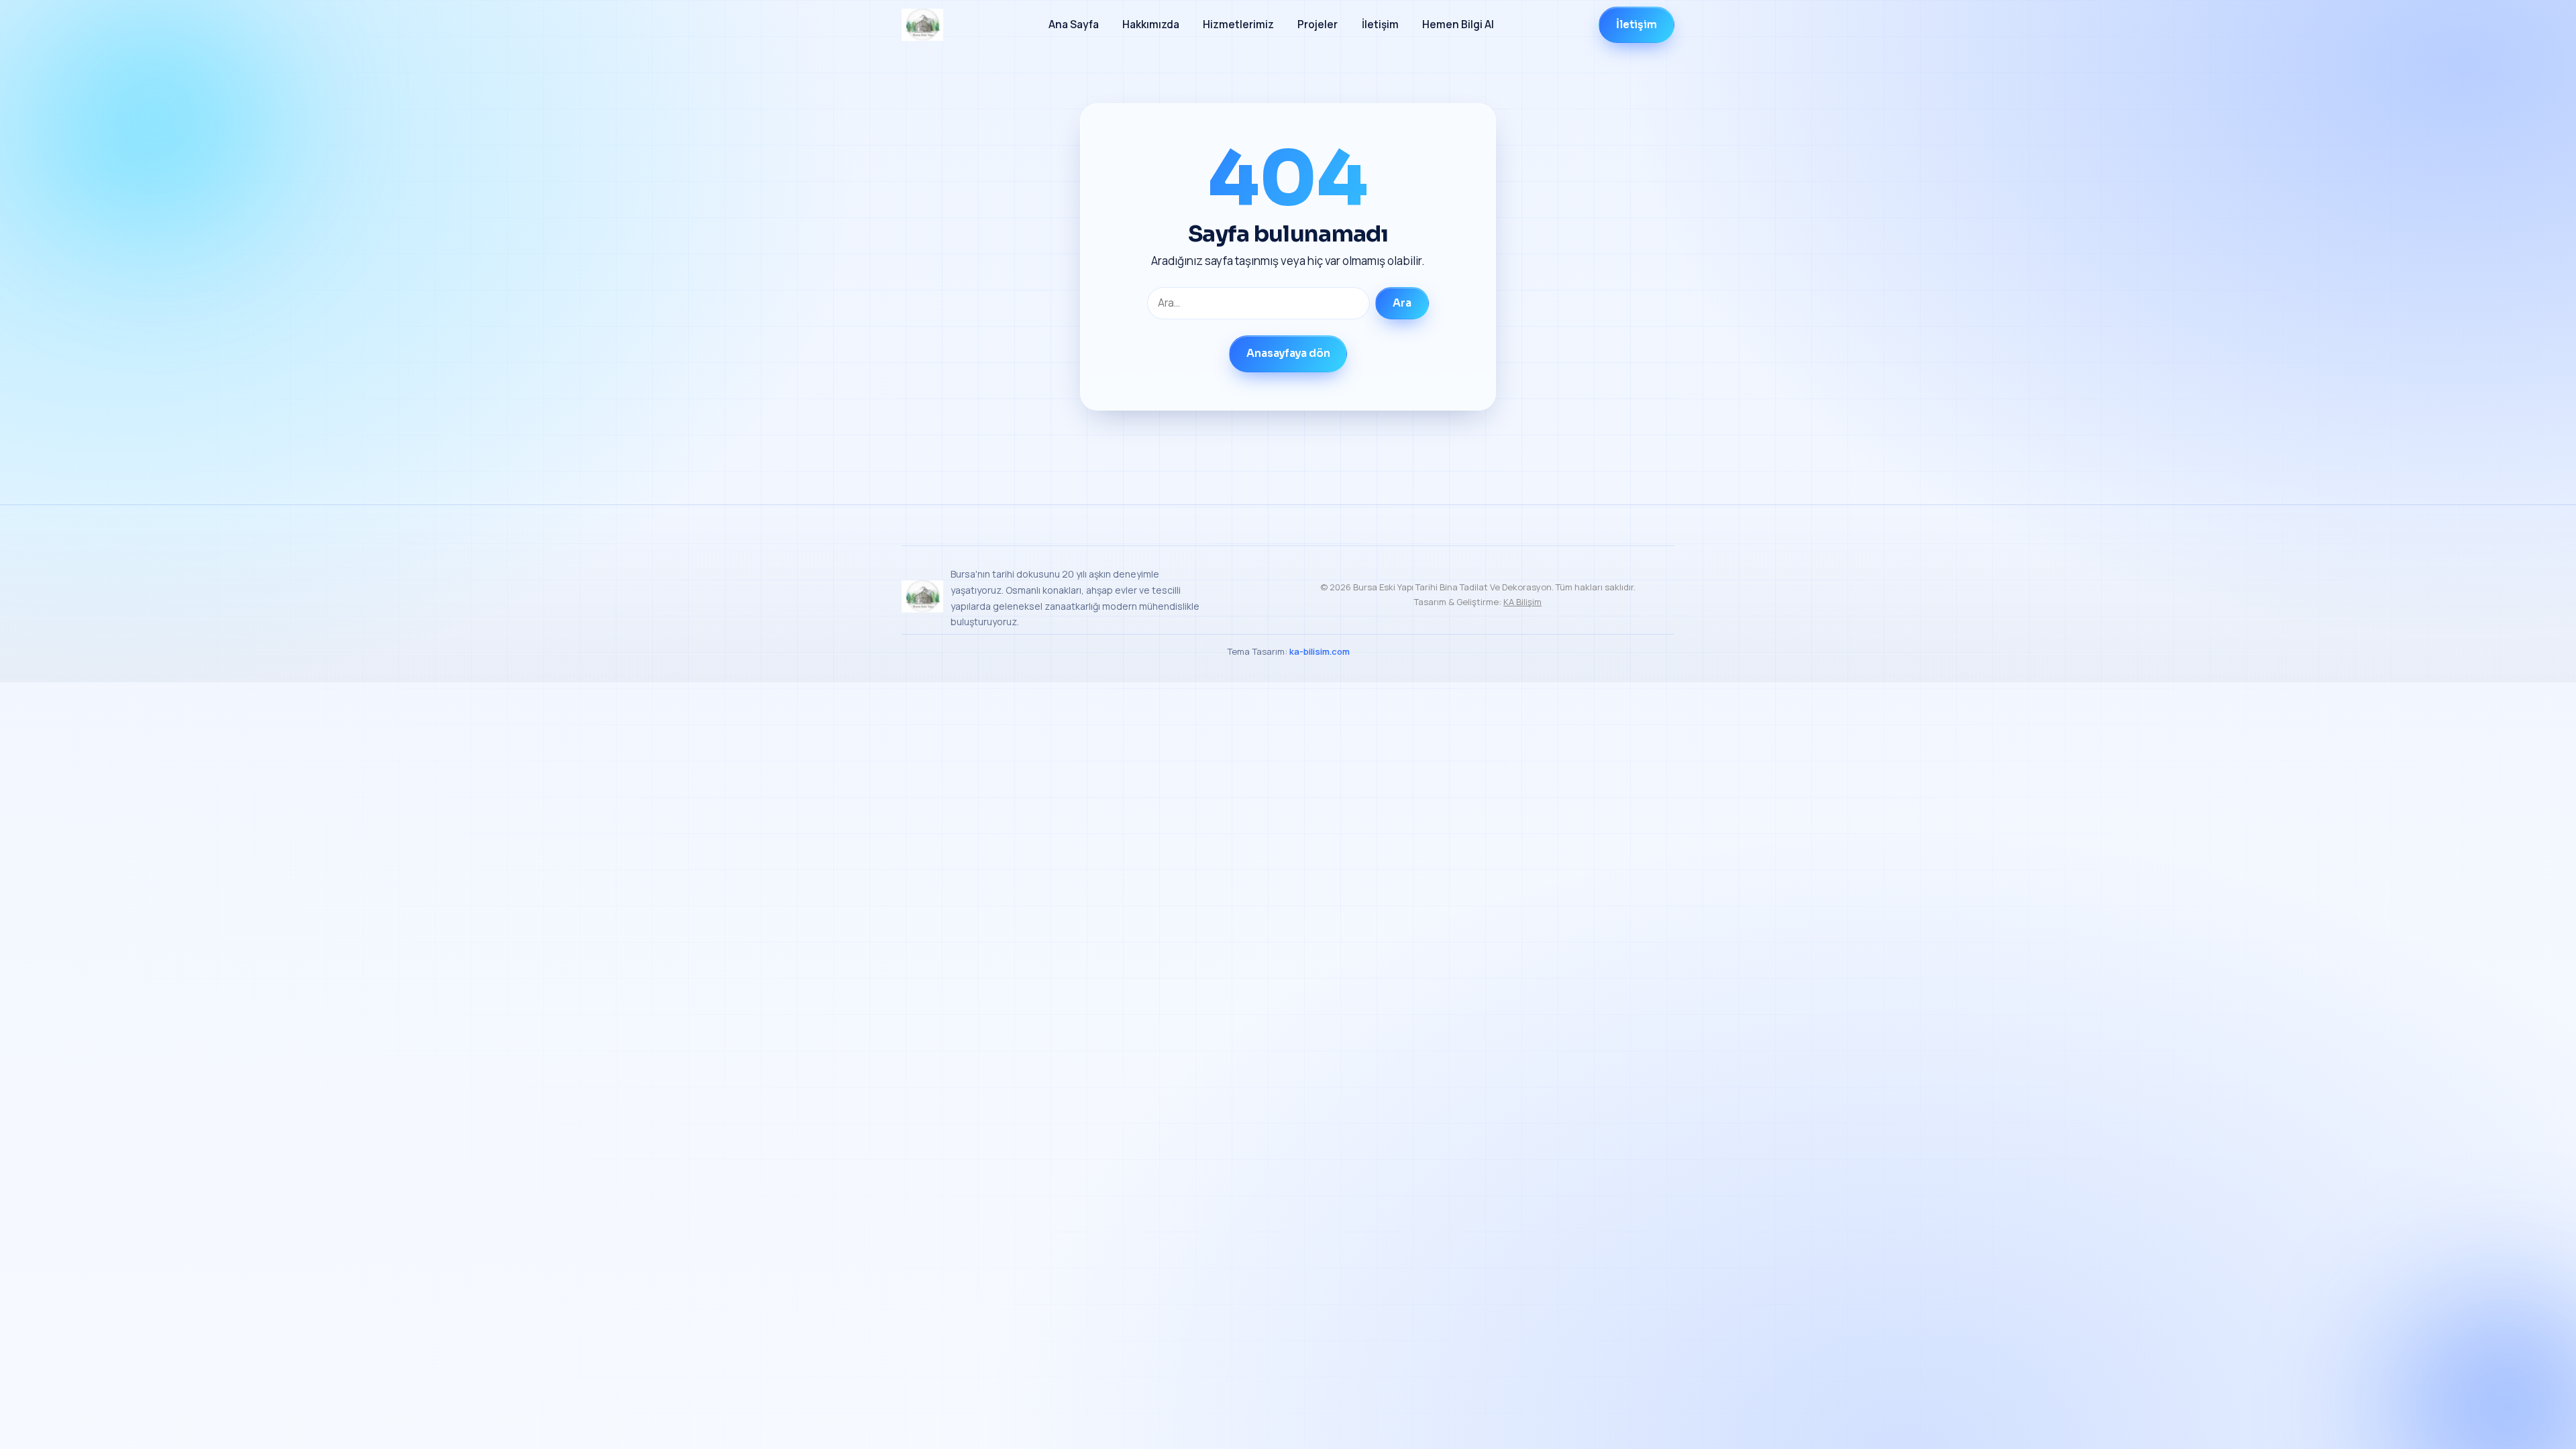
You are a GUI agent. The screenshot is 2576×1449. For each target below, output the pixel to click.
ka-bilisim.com (1320, 651)
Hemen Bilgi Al (1458, 24)
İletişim (1380, 24)
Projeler (1318, 24)
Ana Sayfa (1074, 24)
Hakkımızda (1151, 24)
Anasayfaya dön (1288, 354)
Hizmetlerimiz (1238, 24)
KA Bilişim (1522, 602)
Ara (1402, 303)
